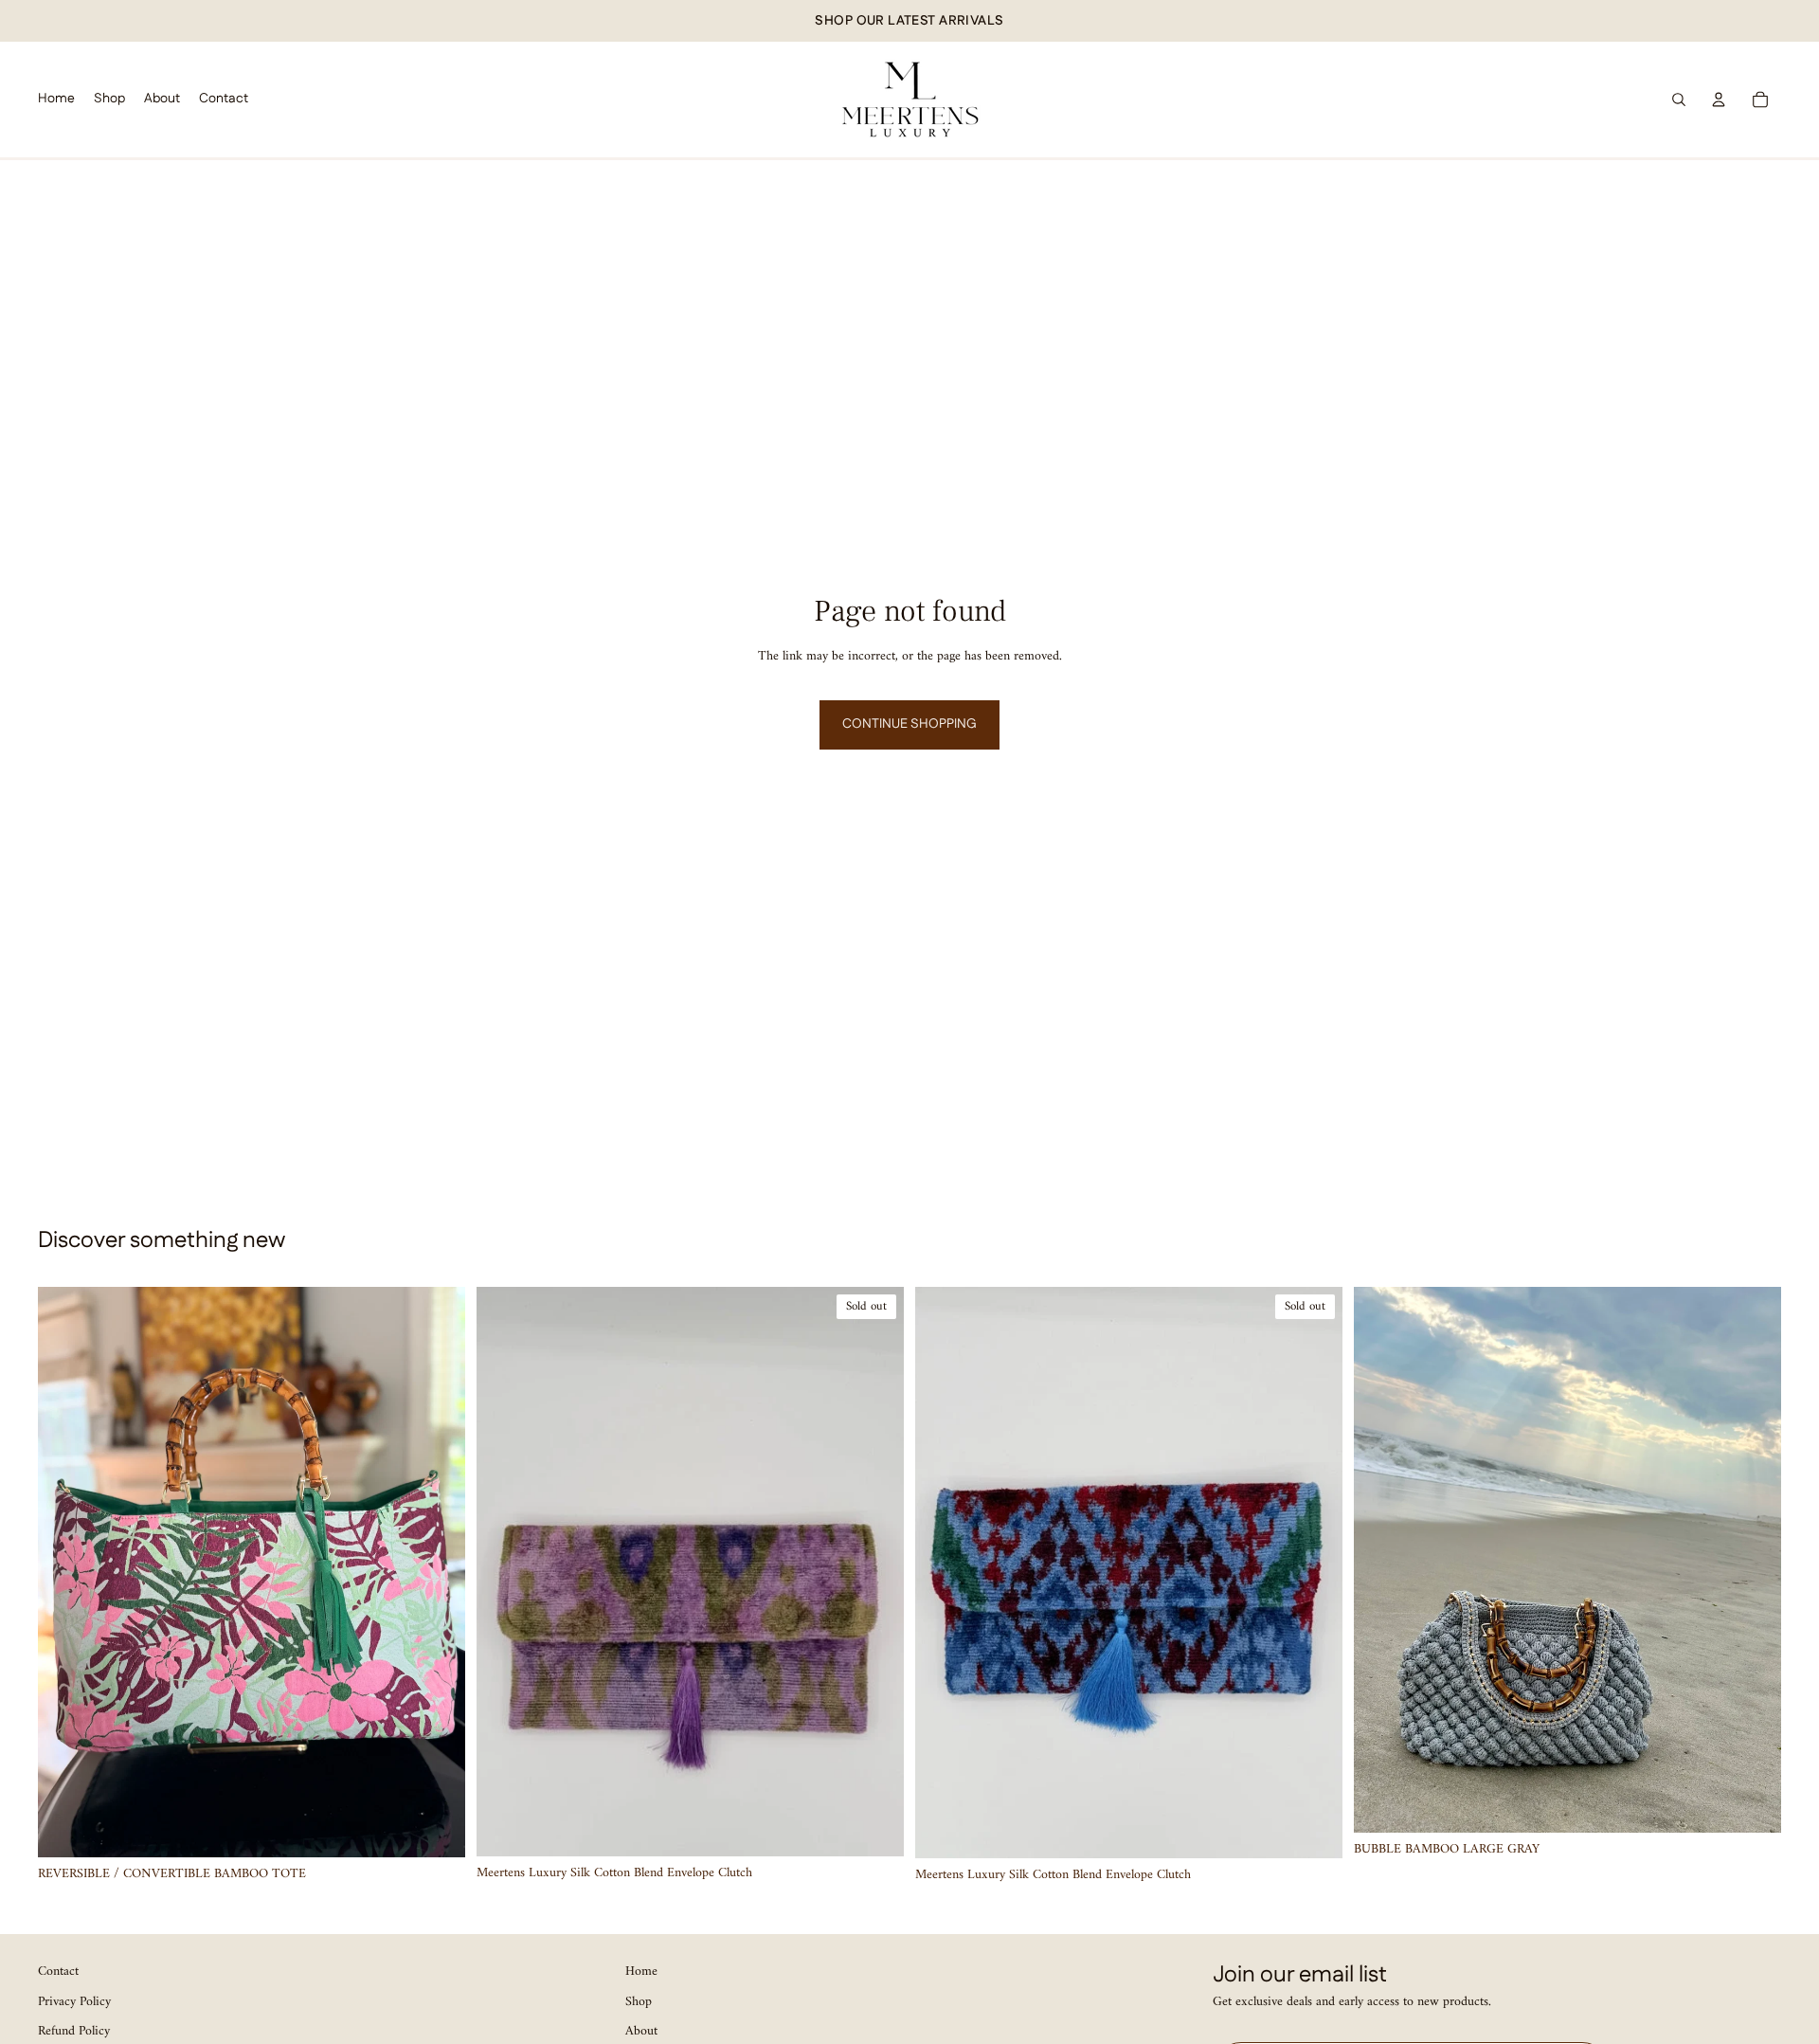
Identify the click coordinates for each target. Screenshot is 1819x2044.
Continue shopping (909, 724)
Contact (58, 1972)
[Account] (1719, 99)
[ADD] (436, 1828)
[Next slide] (437, 1572)
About (641, 2031)
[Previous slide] (66, 1572)
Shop (639, 2001)
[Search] (1679, 99)
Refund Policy (74, 2031)
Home (641, 1972)
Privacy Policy (74, 2001)
